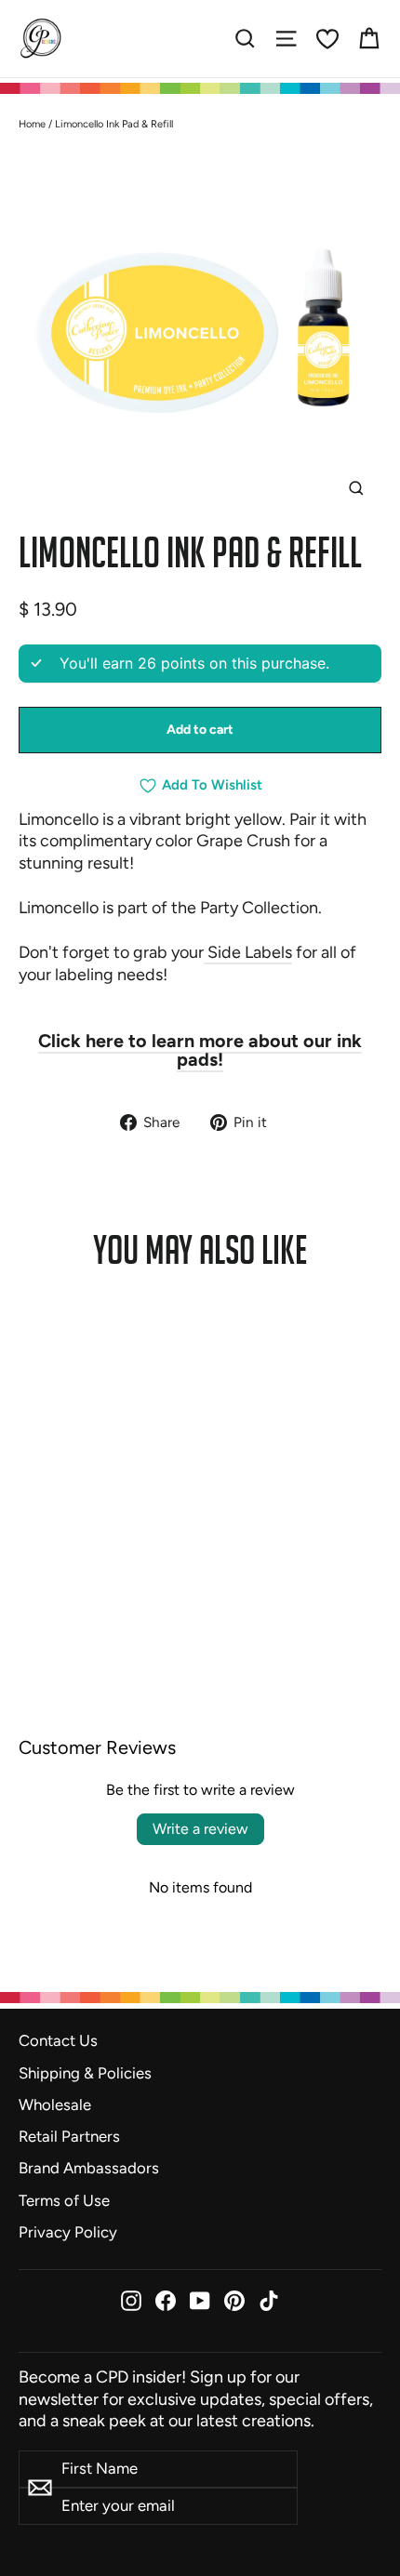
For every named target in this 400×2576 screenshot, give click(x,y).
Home (32, 124)
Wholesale (55, 2105)
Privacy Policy (68, 2232)
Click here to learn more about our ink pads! (200, 1050)
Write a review (200, 1829)
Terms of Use (64, 2200)
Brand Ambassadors (89, 2168)
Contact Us (58, 2040)
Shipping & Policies (85, 2073)
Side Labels (248, 952)
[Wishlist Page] (327, 39)
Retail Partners (69, 2136)
